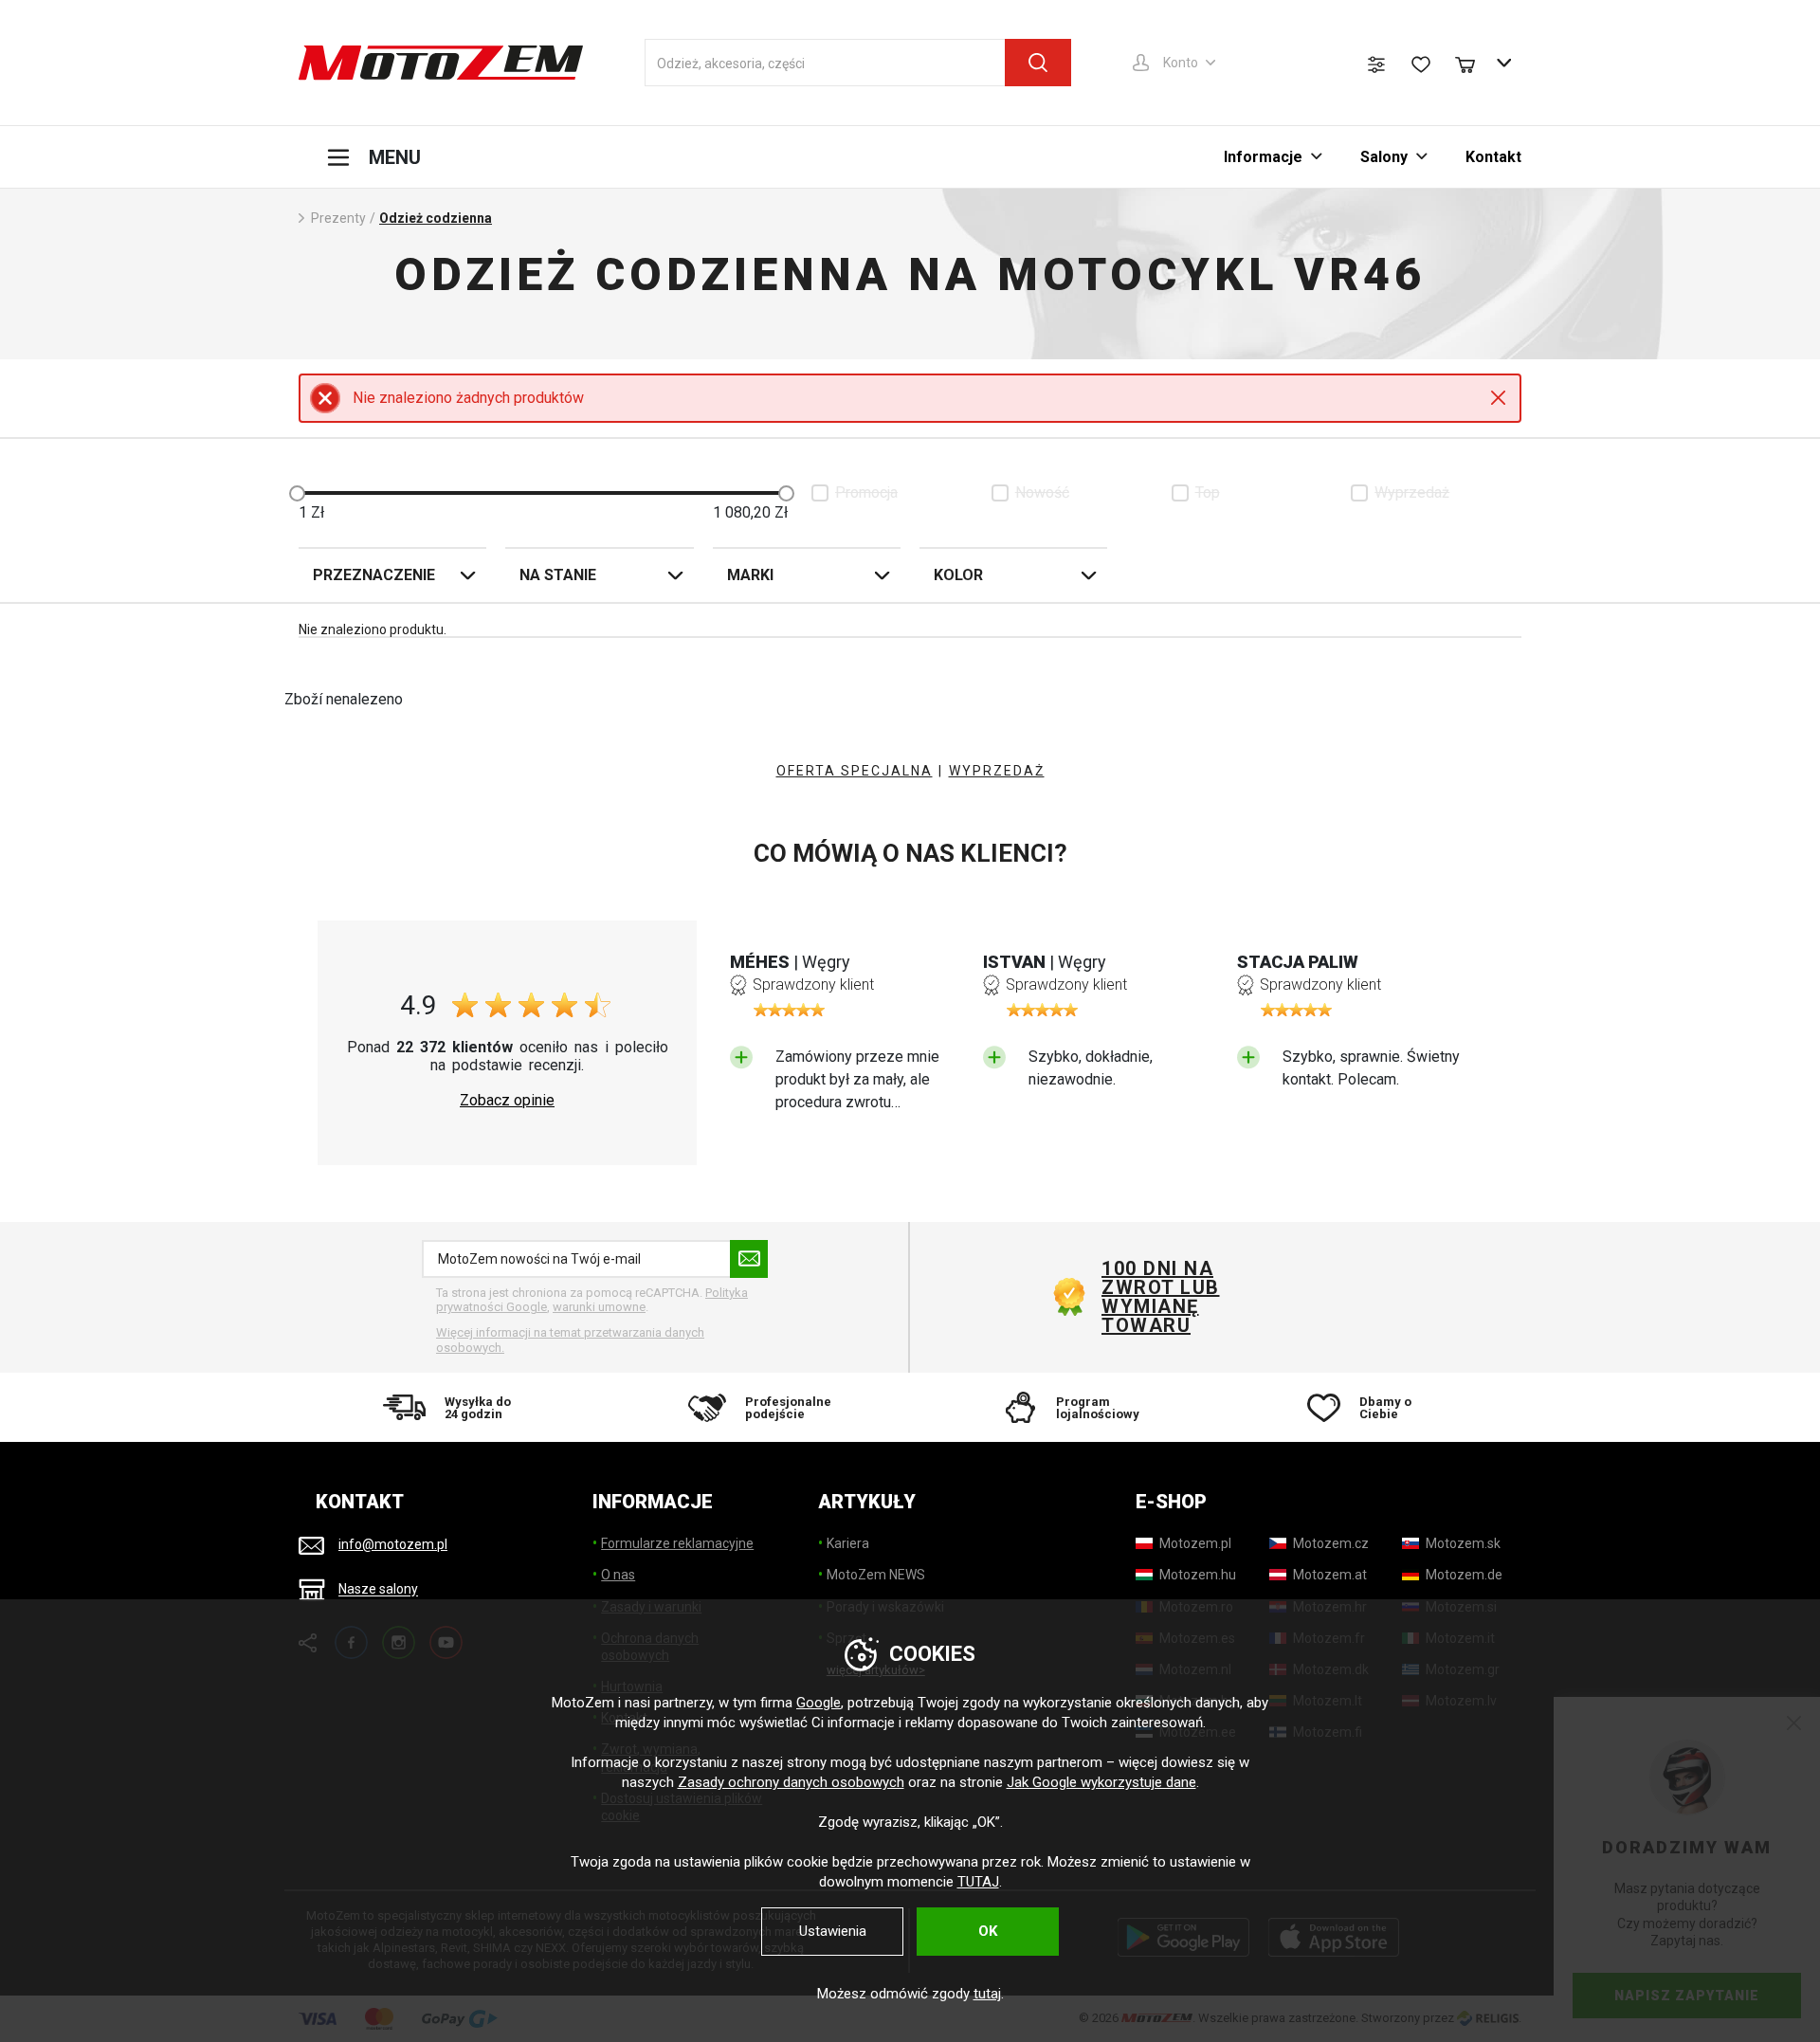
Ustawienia (833, 1931)
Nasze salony (378, 1590)
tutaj (987, 1994)
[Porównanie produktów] (1376, 64)
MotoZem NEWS (876, 1575)
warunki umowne (599, 1307)
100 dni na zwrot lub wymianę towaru (1161, 1297)
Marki (750, 575)
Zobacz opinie (507, 1101)
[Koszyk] (1474, 63)
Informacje (1263, 157)
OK (988, 1931)
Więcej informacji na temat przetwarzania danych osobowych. (570, 1340)
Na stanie (558, 575)
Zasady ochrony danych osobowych (791, 1782)
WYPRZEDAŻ (997, 771)
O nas (618, 1575)
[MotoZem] (441, 63)
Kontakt (1493, 157)
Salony (1384, 157)
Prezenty (338, 218)
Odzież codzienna (436, 218)
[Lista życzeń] (1421, 64)
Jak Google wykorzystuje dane (1101, 1782)
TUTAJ (978, 1882)
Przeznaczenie (374, 575)
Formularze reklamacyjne (677, 1543)
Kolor (958, 575)
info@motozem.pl (393, 1544)
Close (1498, 398)
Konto (1181, 63)
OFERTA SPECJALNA (855, 771)
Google (819, 1703)
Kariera (848, 1543)
